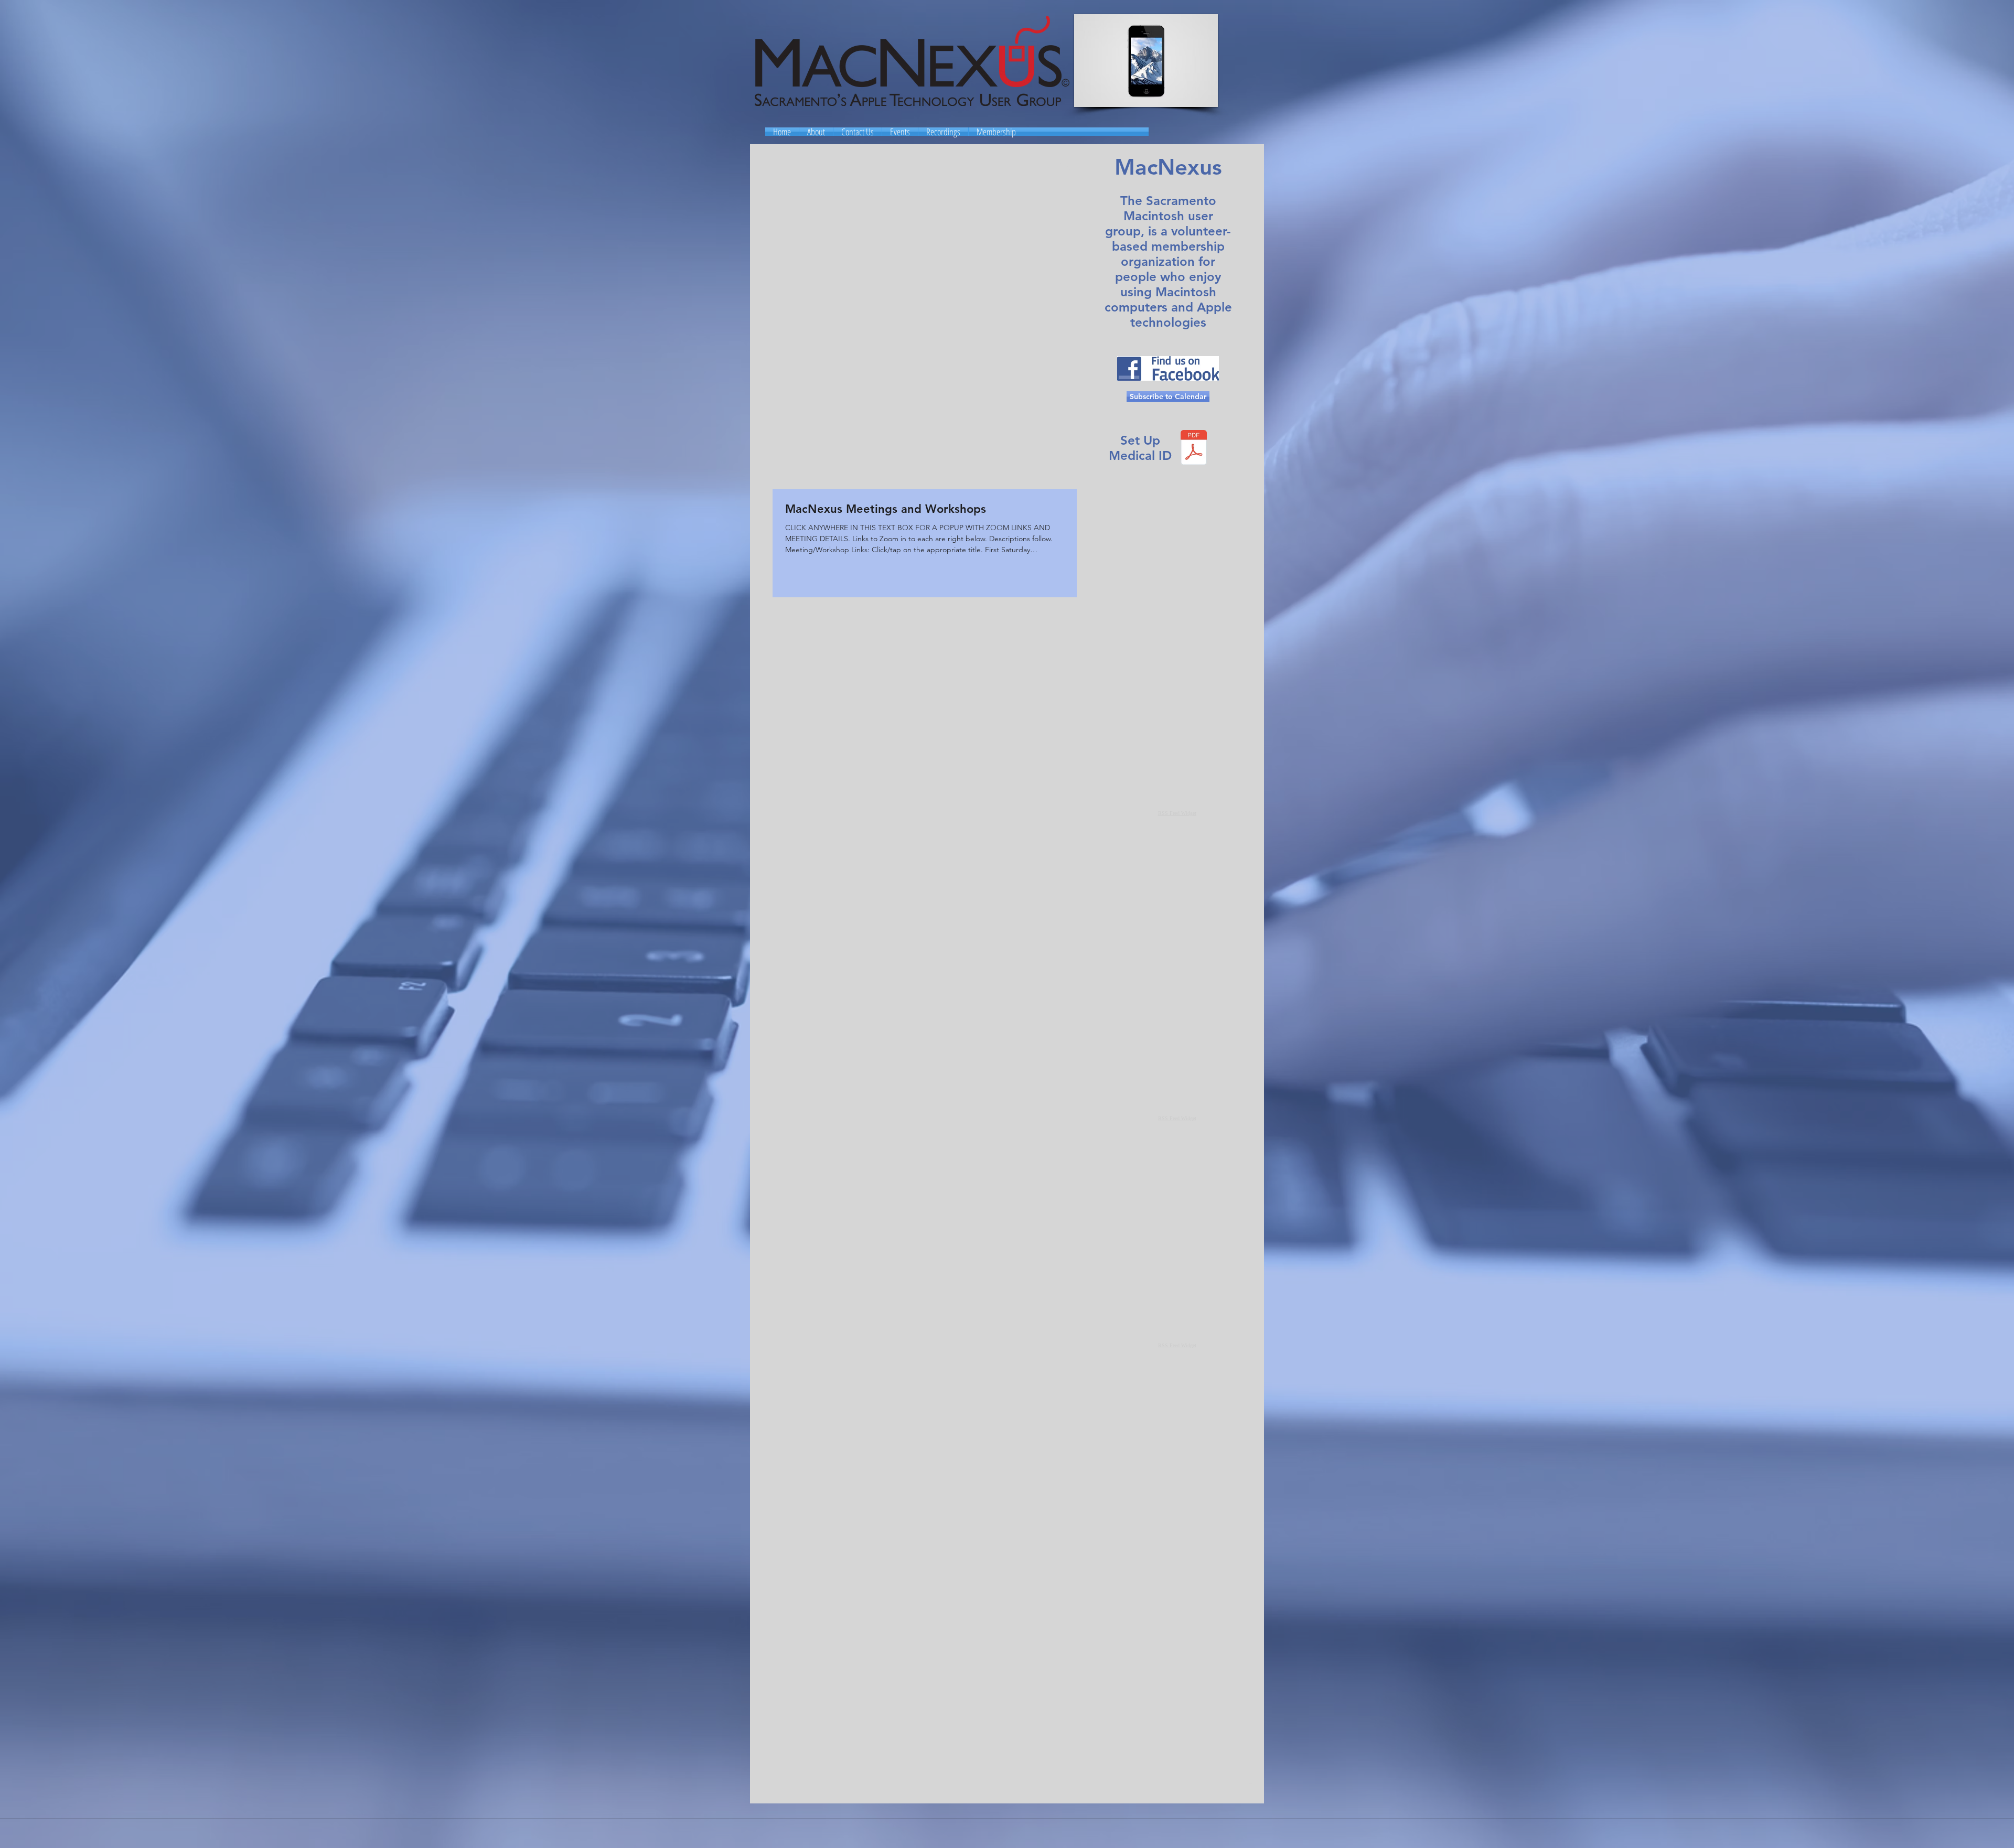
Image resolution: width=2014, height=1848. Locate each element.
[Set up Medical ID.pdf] (1194, 449)
